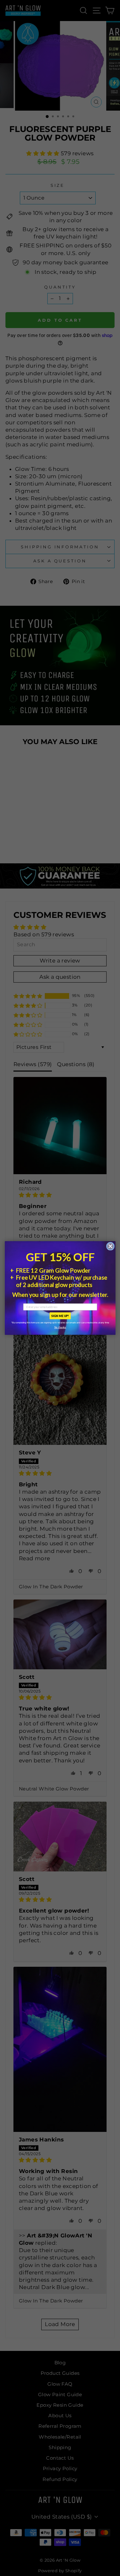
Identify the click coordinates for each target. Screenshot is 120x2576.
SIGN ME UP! (60, 1316)
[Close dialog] (110, 1246)
